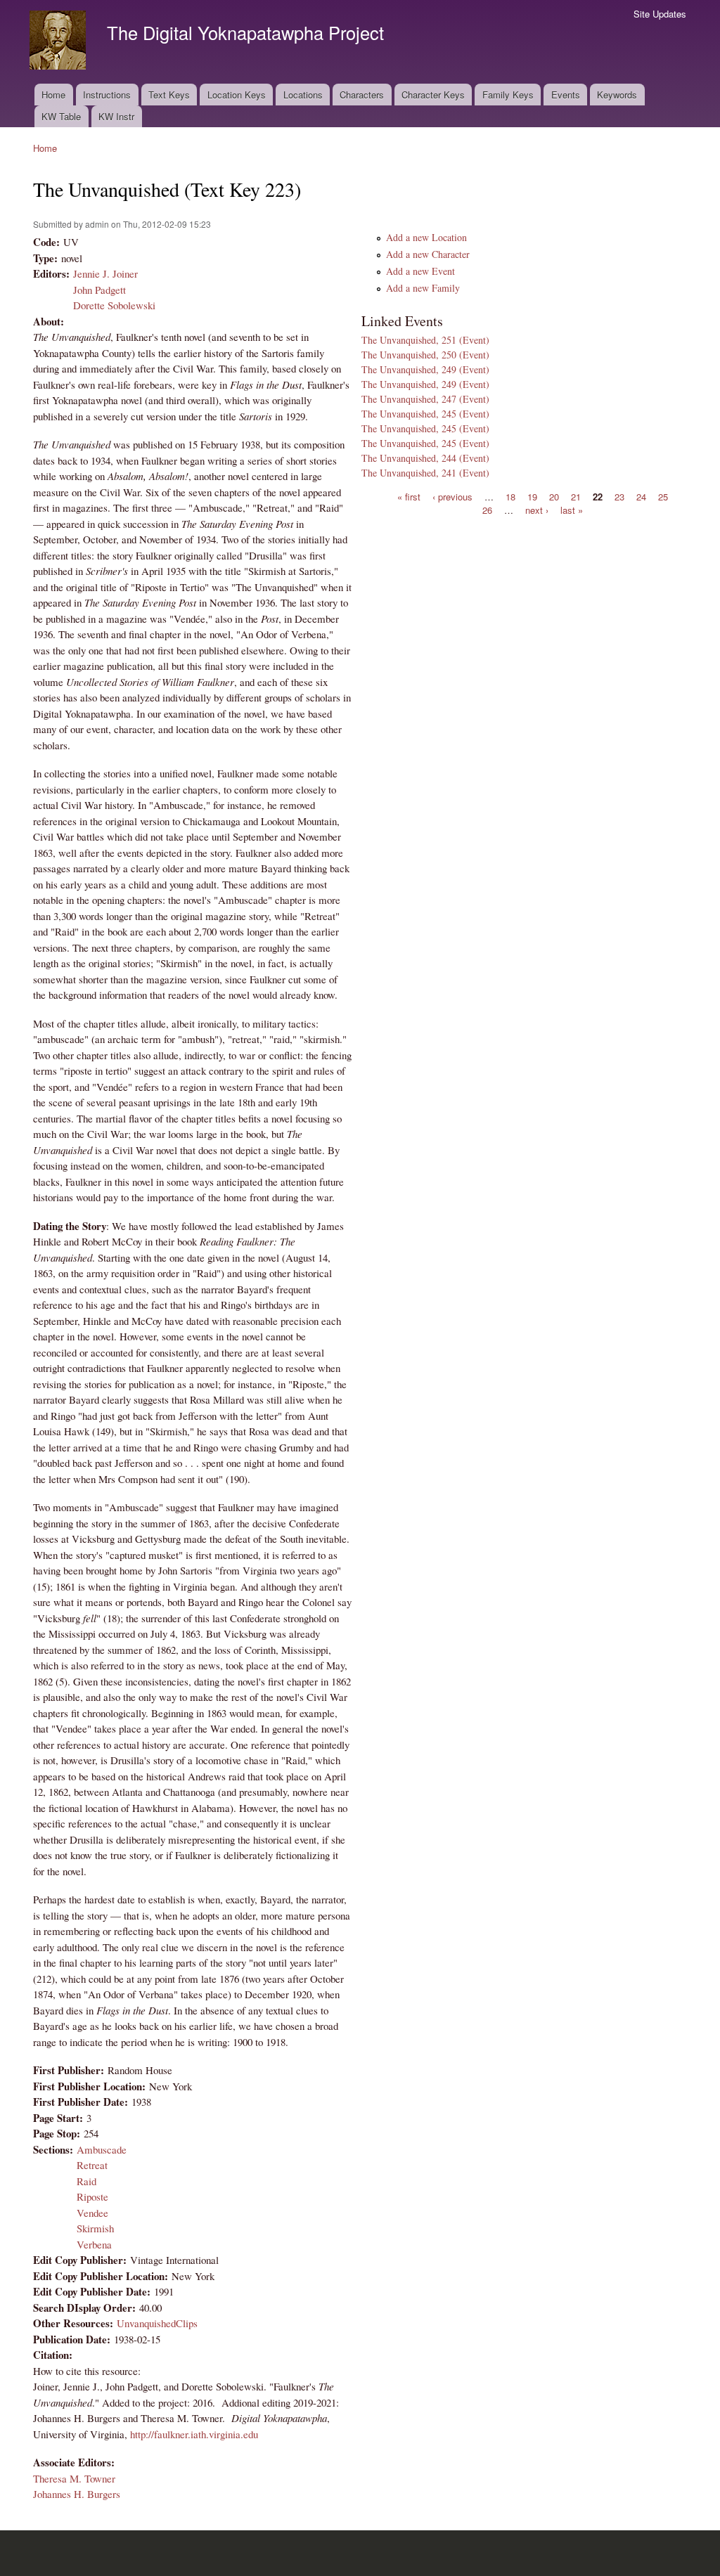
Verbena (94, 2244)
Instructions (107, 95)
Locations (303, 95)
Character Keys (433, 95)
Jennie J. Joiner (105, 273)
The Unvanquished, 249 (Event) (425, 369)
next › (537, 510)
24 (641, 496)
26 (487, 510)
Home (53, 95)
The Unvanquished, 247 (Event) (425, 399)
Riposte (92, 2196)
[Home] (59, 42)
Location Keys (237, 95)
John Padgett (99, 290)
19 (532, 496)
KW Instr (116, 116)
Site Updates (660, 14)
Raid (86, 2181)
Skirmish (95, 2228)
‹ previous (452, 496)
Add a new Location (426, 237)
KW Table (61, 116)
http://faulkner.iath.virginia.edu (194, 2434)
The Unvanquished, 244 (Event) (425, 458)
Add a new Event (420, 271)
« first (409, 496)
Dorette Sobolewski (114, 305)
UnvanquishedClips (157, 2323)
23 (619, 496)
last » (572, 510)
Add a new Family (423, 288)
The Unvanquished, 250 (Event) (425, 355)
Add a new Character (428, 254)
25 (663, 496)
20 (554, 496)
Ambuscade (102, 2149)
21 (576, 496)
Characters (362, 95)
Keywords (617, 95)
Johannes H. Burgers (77, 2494)
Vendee (92, 2213)
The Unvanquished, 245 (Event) (425, 414)
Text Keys (169, 95)
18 (510, 496)
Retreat (92, 2165)
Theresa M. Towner (74, 2478)
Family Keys (508, 95)
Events (566, 95)
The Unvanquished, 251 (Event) (425, 340)
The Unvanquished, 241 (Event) (425, 473)
